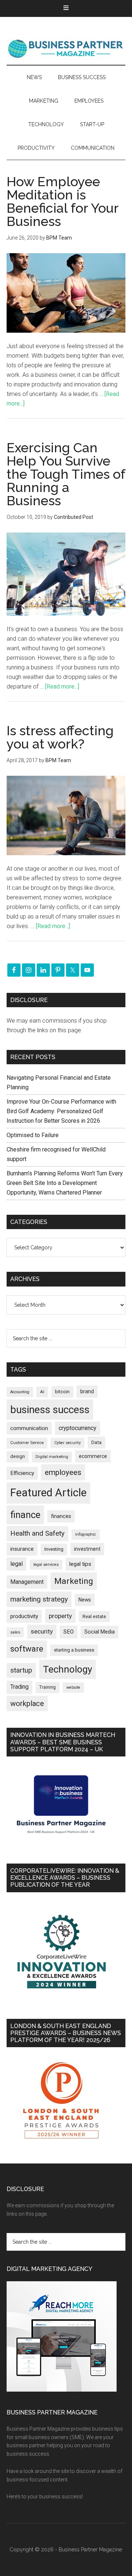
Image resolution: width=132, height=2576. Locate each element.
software (27, 1649)
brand (87, 1391)
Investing (54, 1549)
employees (63, 1472)
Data (96, 1442)
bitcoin (62, 1392)
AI (42, 1392)
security (42, 1631)
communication (29, 1428)
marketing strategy (39, 1599)
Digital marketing (52, 1457)
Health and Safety (37, 1533)
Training (47, 1687)
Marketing (74, 1581)
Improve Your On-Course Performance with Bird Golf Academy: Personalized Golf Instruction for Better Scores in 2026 (61, 1111)
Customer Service (27, 1443)
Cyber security (67, 1443)
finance (25, 1515)
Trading (19, 1687)
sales (15, 1632)
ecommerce (93, 1456)
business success (50, 1410)
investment (87, 1549)
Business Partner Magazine (66, 48)
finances (61, 1516)
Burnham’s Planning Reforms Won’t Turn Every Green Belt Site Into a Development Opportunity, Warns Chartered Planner (65, 1183)
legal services (46, 1565)
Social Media (100, 1632)
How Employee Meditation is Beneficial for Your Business (63, 201)
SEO (69, 1632)
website (73, 1687)
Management (27, 1582)
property (60, 1616)
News (85, 1600)
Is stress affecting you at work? (60, 737)
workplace (27, 1703)
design (18, 1456)
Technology (67, 1669)
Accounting (20, 1392)
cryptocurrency (78, 1428)
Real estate (94, 1616)
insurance (22, 1549)
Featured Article (48, 1493)
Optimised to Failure (33, 1135)
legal (16, 1564)
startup (21, 1670)
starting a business (74, 1650)
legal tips (80, 1564)
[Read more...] (62, 687)
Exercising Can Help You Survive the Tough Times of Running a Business (66, 474)
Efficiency (22, 1473)
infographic (86, 1534)
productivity (24, 1616)
